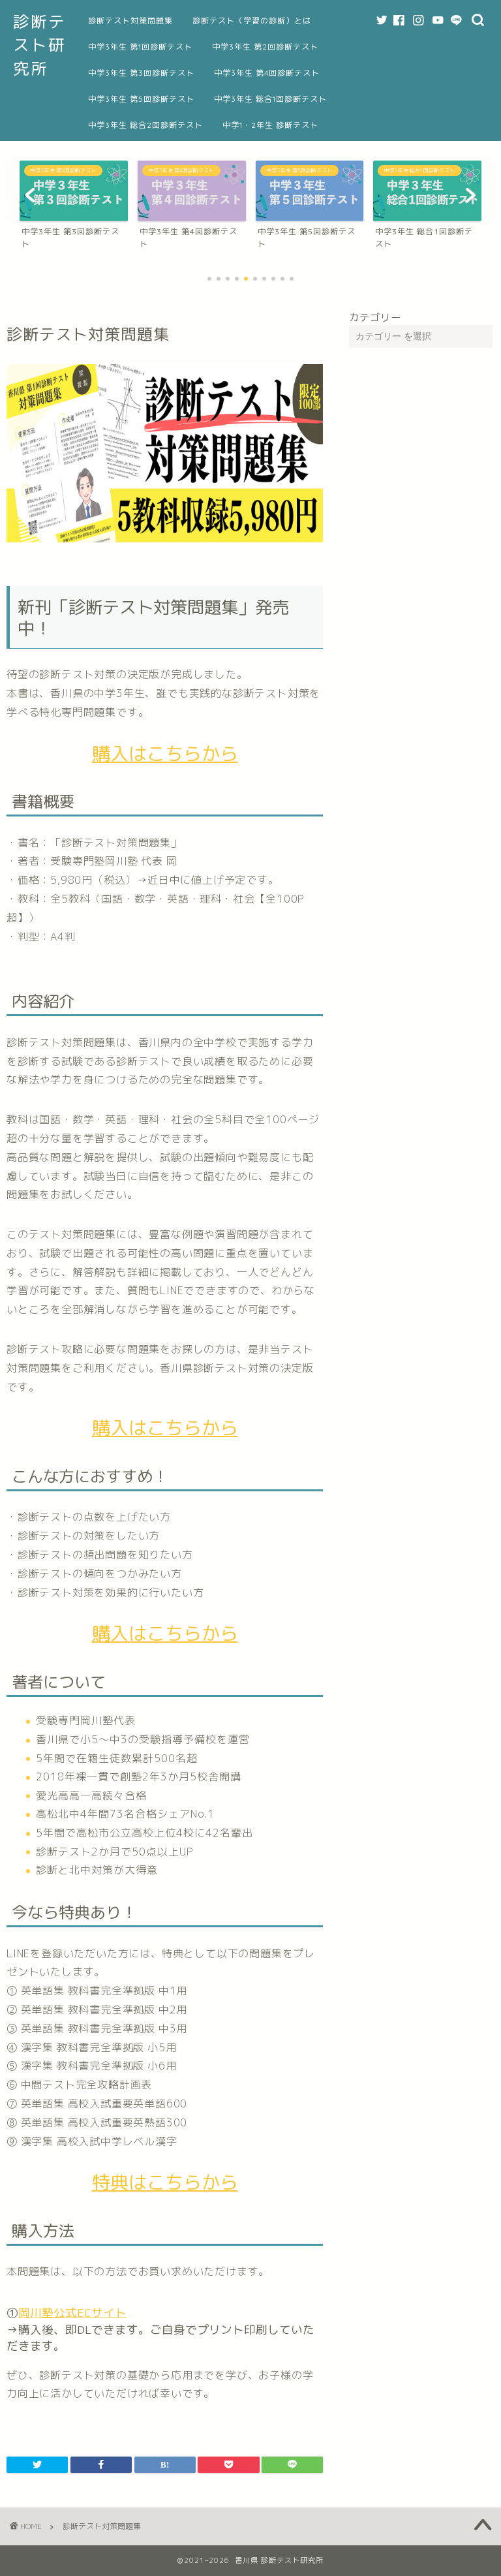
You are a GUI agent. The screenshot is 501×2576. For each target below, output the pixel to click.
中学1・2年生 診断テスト (270, 125)
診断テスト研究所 (39, 45)
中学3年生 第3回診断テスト (141, 73)
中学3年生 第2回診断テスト (265, 47)
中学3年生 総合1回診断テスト (270, 99)
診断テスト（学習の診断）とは (252, 21)
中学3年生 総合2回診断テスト (145, 125)
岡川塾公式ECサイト (72, 2313)
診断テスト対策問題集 (130, 21)
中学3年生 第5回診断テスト (141, 99)
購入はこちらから (165, 753)
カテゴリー (375, 318)
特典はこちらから (165, 2182)
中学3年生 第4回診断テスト (267, 73)
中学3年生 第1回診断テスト (140, 47)
